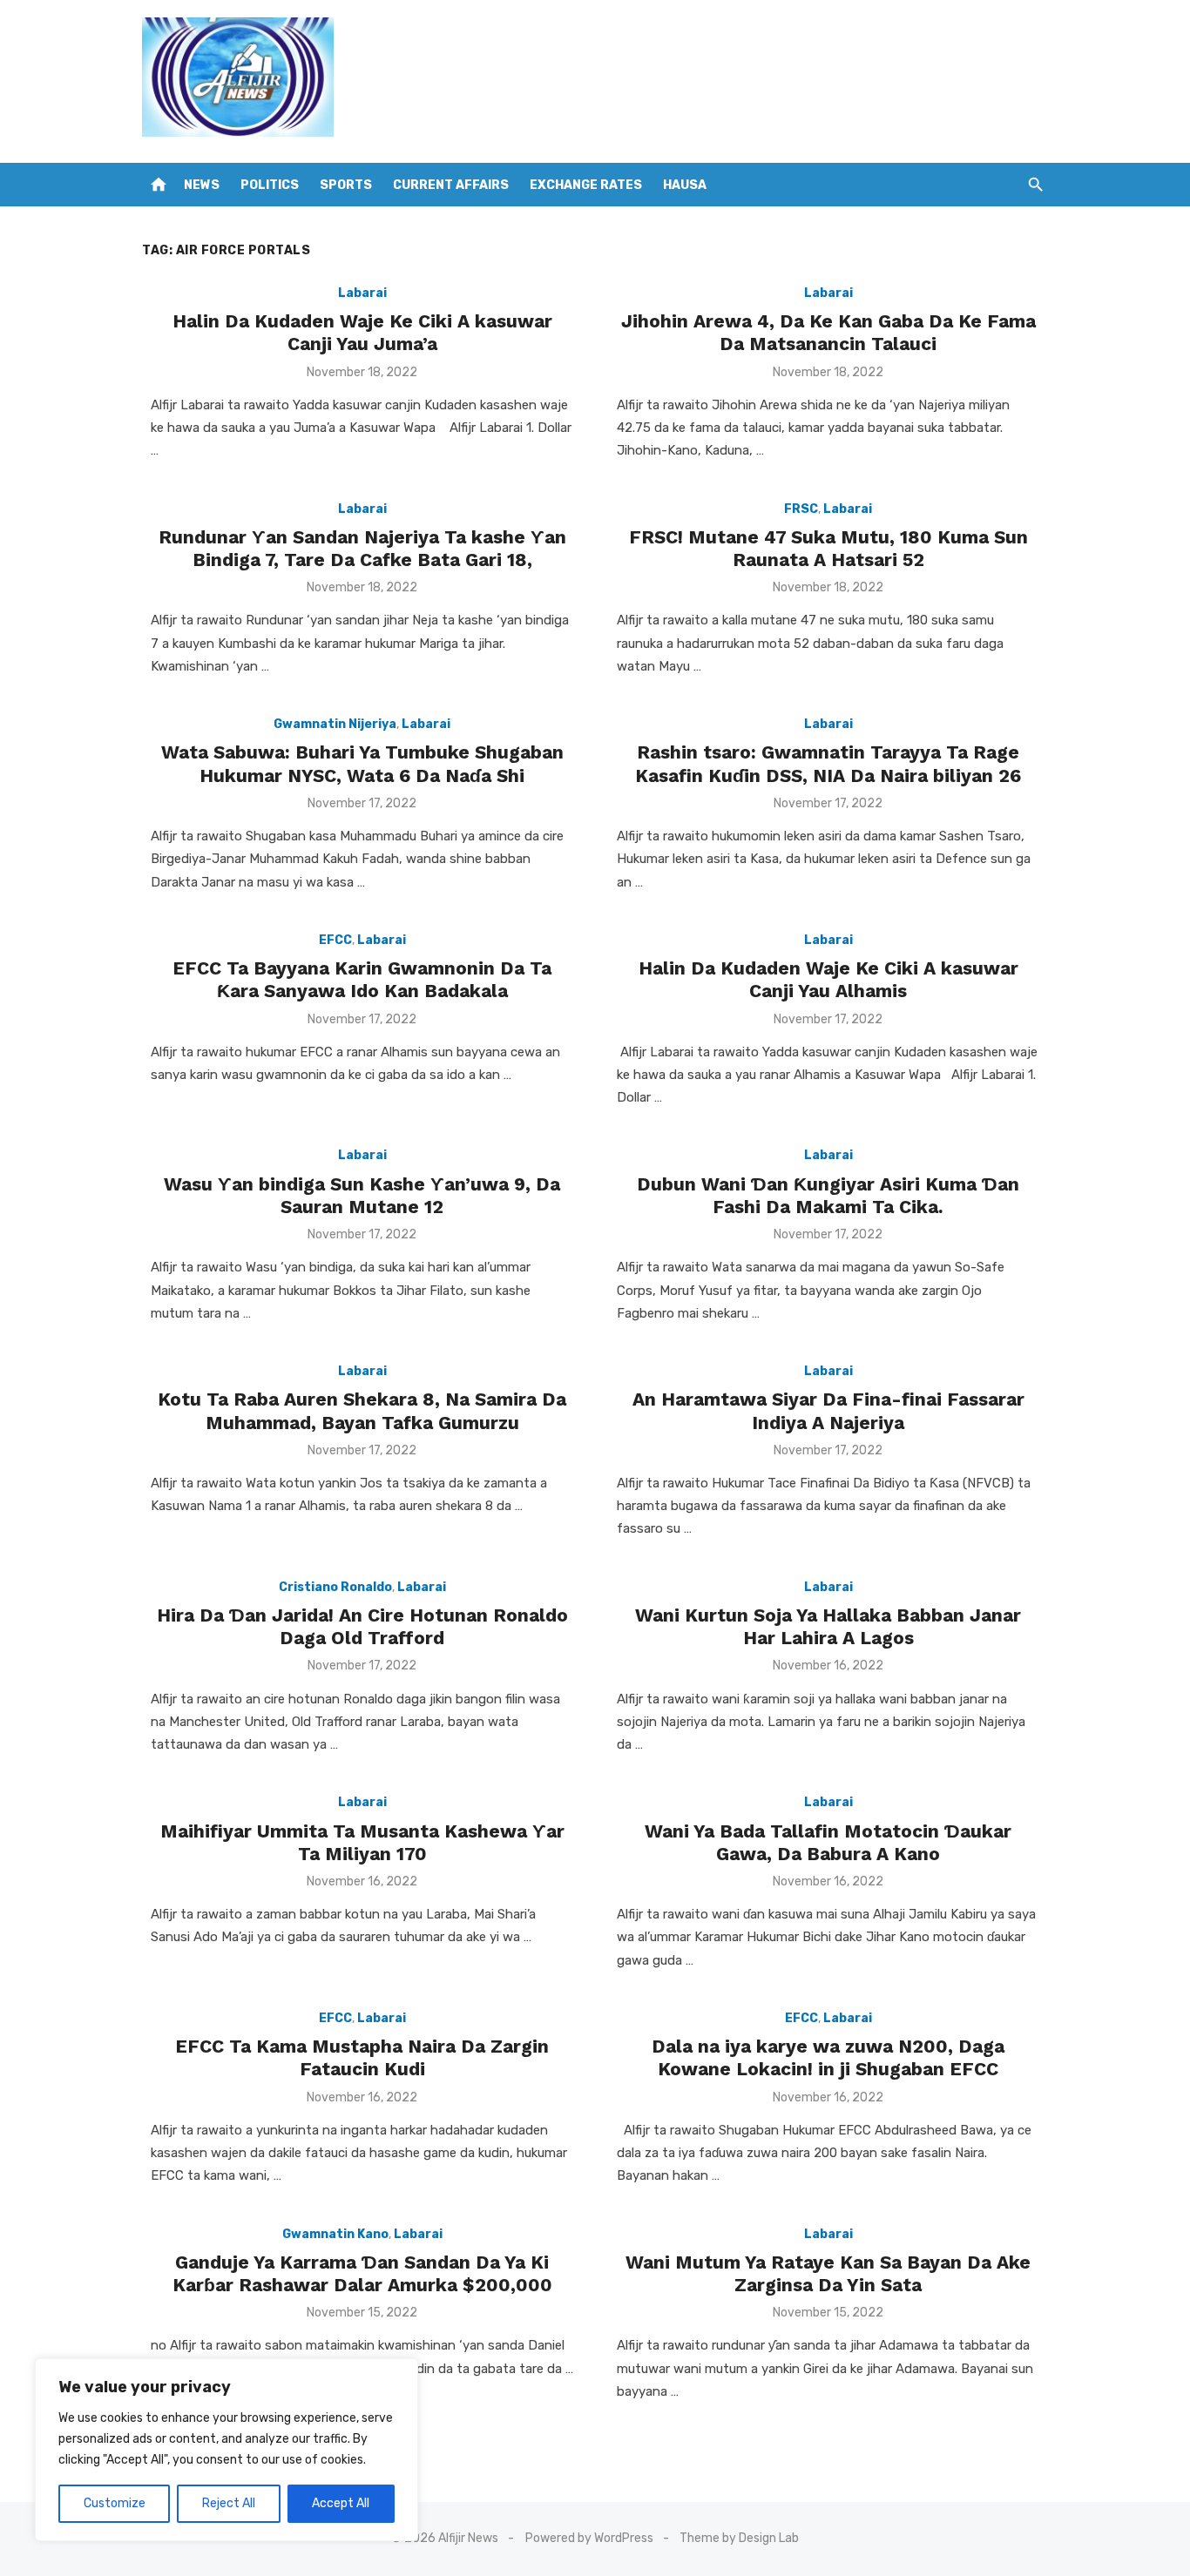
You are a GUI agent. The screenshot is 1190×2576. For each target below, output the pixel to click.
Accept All (341, 2503)
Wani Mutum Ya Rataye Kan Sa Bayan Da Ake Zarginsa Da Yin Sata (828, 2273)
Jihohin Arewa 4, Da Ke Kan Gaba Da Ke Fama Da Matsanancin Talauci (828, 332)
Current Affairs (451, 185)
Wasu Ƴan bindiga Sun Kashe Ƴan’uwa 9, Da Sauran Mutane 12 (362, 1195)
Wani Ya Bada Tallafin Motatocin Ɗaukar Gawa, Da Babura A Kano (828, 1842)
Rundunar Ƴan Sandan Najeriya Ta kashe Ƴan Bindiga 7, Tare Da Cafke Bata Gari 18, (362, 548)
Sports (346, 185)
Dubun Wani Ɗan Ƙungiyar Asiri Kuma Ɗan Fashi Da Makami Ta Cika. (828, 1195)
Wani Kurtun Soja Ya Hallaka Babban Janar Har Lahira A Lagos (828, 1626)
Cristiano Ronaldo (335, 1587)
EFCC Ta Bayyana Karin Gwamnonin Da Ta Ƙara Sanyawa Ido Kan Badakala (362, 979)
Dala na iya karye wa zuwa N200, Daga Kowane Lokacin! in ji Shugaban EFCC (828, 2057)
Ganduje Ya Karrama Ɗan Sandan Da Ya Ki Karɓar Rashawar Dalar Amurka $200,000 (362, 2273)
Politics (270, 185)
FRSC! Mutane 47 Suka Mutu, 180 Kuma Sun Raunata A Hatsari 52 (828, 548)
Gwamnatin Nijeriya (335, 724)
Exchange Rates (586, 185)
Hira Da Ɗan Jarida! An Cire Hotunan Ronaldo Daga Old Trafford (362, 1626)
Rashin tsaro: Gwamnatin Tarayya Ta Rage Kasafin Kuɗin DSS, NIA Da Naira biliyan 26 (828, 763)
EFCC (335, 940)
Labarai (362, 293)
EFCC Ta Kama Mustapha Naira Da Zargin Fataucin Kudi (362, 2057)
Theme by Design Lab (739, 2538)
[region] (227, 2450)
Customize (115, 2503)
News (202, 185)
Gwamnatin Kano (335, 2234)
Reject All (229, 2503)
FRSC (801, 509)
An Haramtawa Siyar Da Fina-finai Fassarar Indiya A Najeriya (828, 1410)
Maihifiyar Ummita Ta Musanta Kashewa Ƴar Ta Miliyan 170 (362, 1842)
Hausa (685, 185)
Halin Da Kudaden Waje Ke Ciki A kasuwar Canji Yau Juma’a (362, 332)
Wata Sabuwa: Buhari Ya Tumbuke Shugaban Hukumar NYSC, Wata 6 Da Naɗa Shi (362, 763)
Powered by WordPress (589, 2538)
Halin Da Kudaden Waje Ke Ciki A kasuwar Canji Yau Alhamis (828, 979)
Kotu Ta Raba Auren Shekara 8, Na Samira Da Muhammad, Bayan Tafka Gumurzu (362, 1410)
